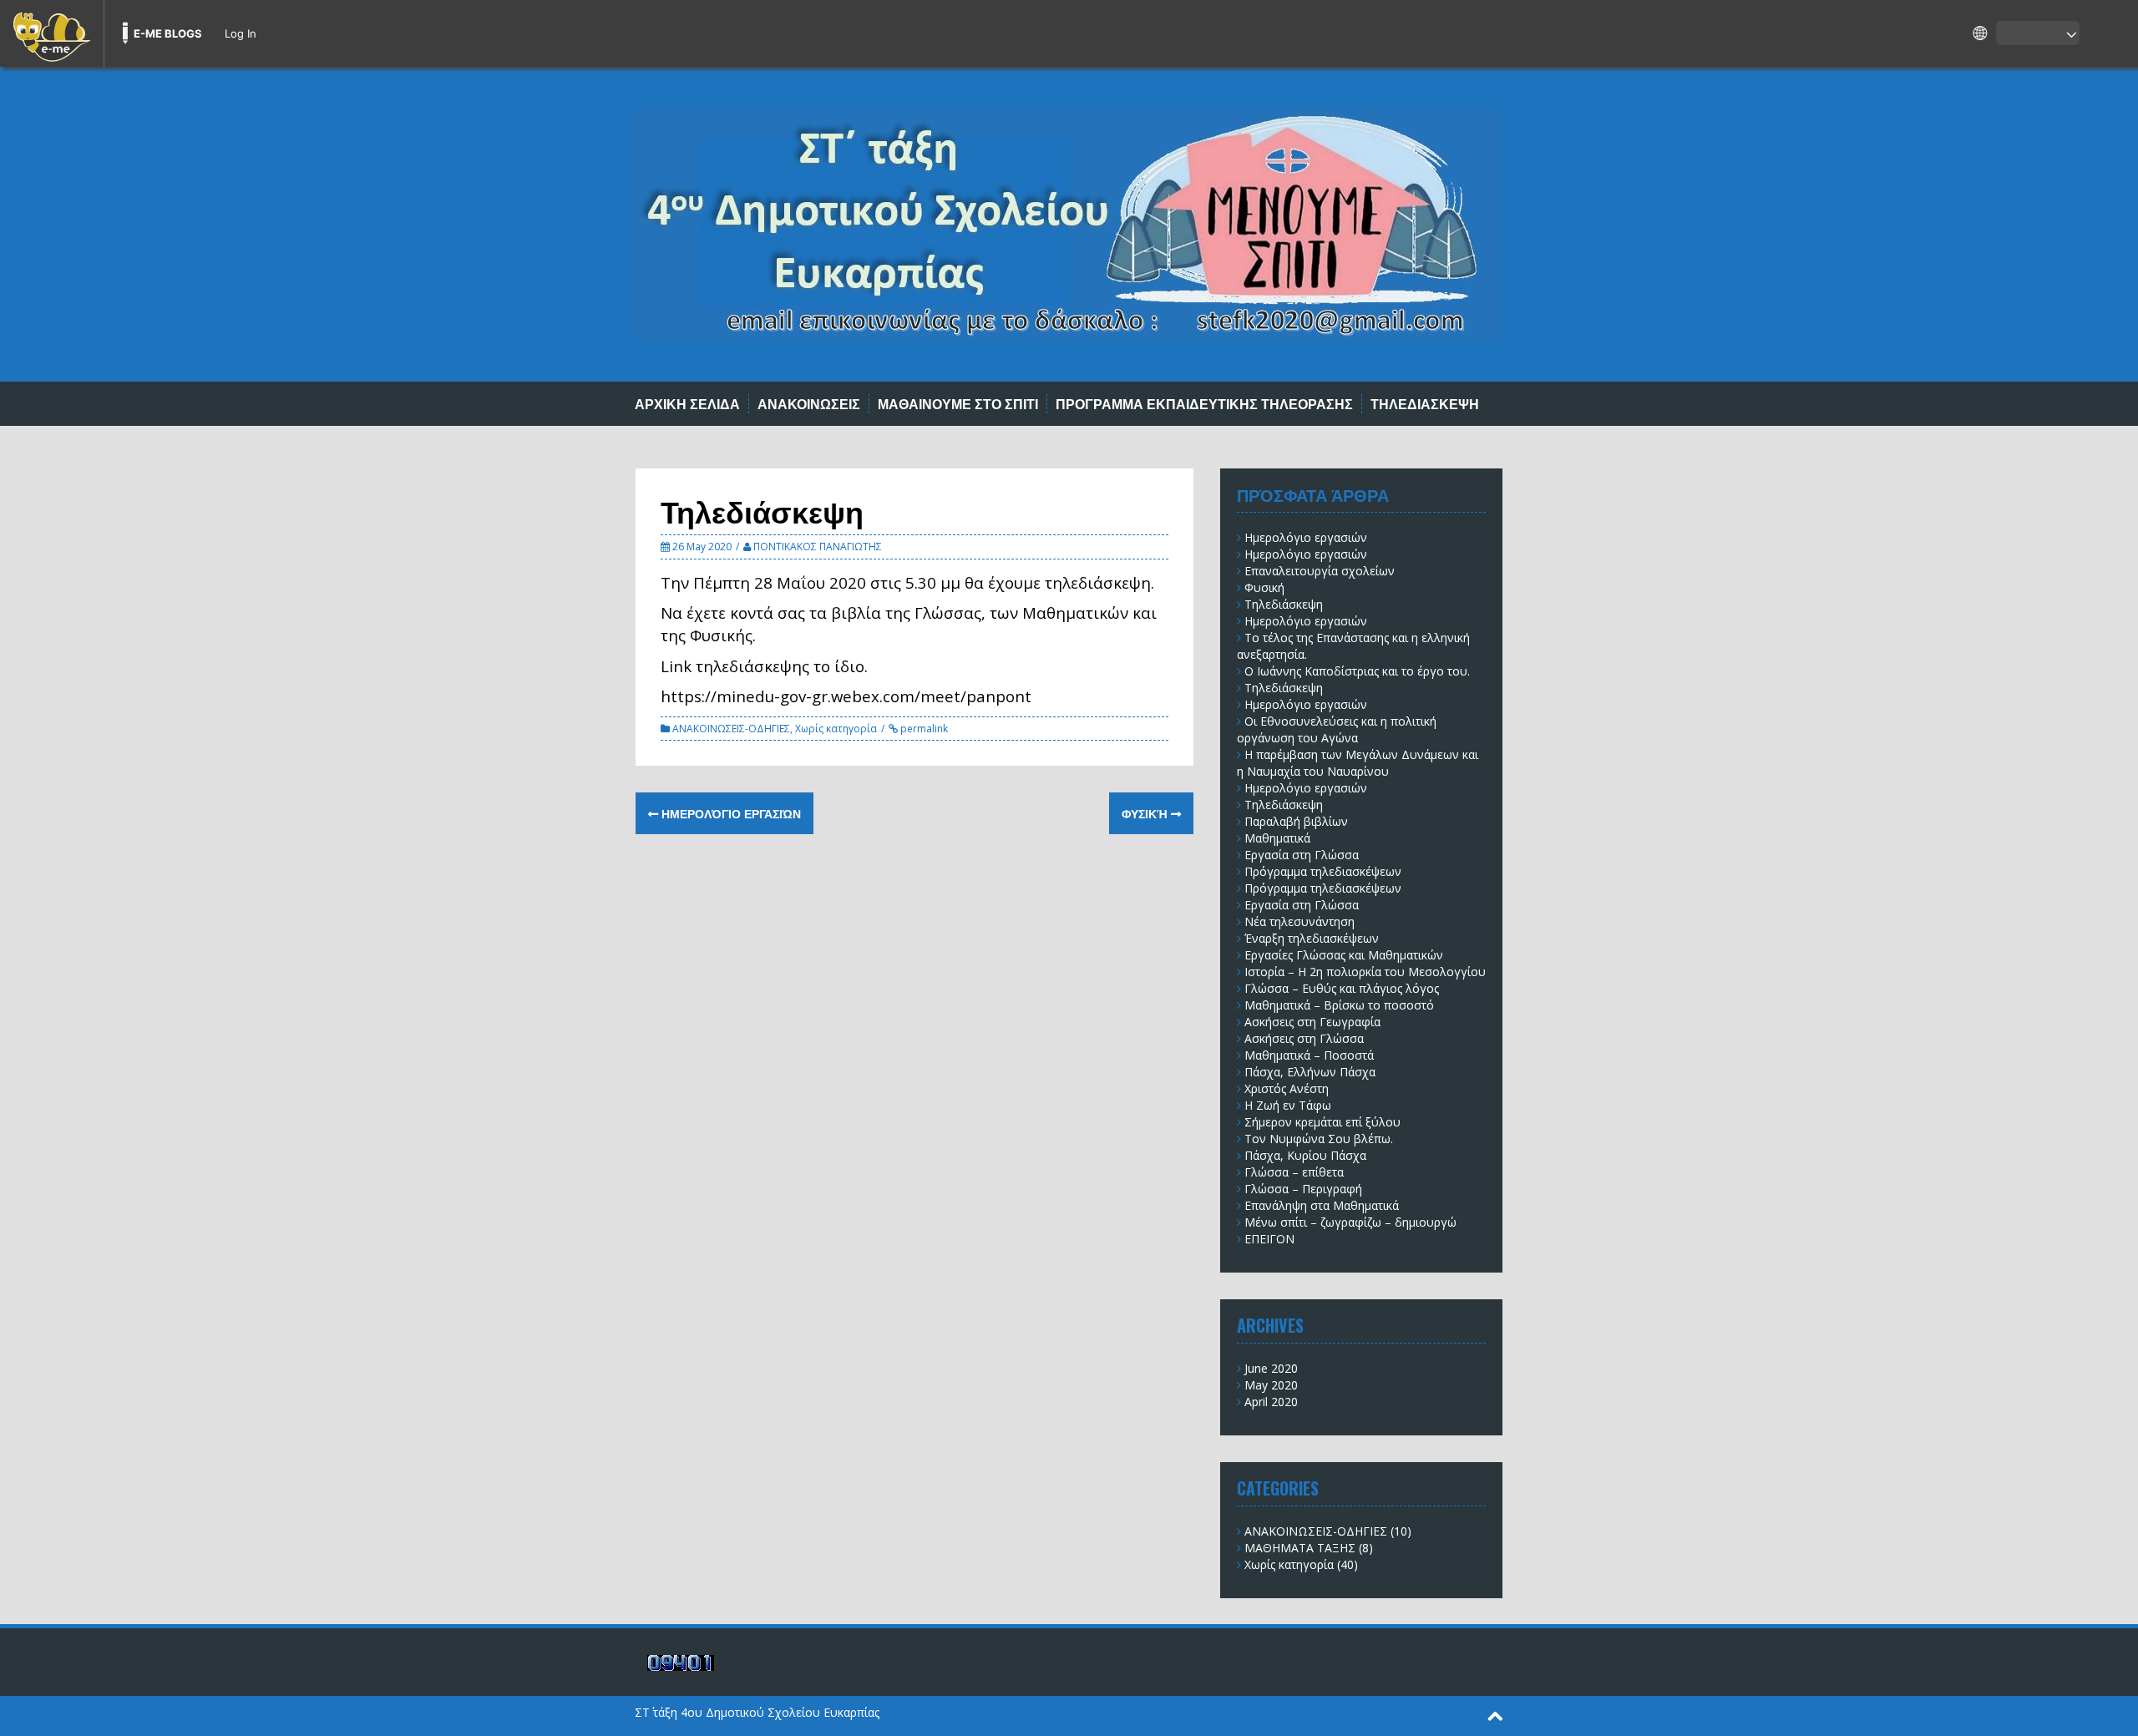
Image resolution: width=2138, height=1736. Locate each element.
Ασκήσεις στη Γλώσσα (1304, 1038)
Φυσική (1146, 813)
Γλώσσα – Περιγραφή (1303, 1189)
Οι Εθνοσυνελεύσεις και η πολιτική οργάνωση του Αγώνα (1337, 729)
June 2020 (1271, 1368)
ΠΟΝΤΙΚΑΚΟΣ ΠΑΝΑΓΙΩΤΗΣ (818, 547)
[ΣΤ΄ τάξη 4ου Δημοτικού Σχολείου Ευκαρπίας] (1068, 223)
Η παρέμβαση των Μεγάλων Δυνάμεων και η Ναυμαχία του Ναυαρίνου (1358, 763)
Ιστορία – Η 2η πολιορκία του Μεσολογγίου (1365, 972)
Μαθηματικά (1277, 838)
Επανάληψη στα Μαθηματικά (1322, 1205)
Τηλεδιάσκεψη (1284, 604)
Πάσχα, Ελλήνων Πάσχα (1310, 1072)
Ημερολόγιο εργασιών (730, 813)
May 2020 (1271, 1385)
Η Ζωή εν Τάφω (1288, 1105)
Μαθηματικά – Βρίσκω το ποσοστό (1339, 1005)
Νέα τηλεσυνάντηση (1300, 921)
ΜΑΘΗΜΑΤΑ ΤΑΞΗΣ (1300, 1548)
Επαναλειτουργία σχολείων (1320, 571)
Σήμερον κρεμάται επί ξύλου (1322, 1122)
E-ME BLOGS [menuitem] (168, 33)
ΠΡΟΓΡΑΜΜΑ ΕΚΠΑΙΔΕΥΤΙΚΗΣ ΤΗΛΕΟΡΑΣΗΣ (1204, 404)
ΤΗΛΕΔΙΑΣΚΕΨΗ (1425, 404)
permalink (923, 729)
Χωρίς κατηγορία (836, 729)
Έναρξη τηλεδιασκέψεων (1312, 938)
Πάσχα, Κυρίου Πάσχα (1305, 1155)
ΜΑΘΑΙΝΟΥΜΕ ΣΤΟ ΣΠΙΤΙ (958, 404)
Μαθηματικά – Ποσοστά (1309, 1055)
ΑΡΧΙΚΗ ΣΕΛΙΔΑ (687, 404)
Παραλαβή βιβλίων (1296, 821)
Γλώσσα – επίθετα (1294, 1172)
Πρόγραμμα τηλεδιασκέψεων (1323, 871)
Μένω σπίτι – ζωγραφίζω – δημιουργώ (1350, 1222)
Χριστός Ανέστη (1287, 1088)
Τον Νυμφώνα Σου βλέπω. (1319, 1139)
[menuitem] (52, 33)
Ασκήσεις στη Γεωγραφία (1312, 1022)
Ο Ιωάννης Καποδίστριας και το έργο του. (1357, 671)
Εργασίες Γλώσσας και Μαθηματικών (1344, 955)
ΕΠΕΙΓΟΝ (1269, 1239)
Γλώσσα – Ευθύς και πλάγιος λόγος (1342, 988)
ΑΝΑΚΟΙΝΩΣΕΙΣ (809, 404)
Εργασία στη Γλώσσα (1302, 855)
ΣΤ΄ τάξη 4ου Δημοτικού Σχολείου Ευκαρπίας (757, 1712)
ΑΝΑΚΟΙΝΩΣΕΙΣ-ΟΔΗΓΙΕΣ (731, 729)
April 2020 (1271, 1402)
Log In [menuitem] (241, 33)
